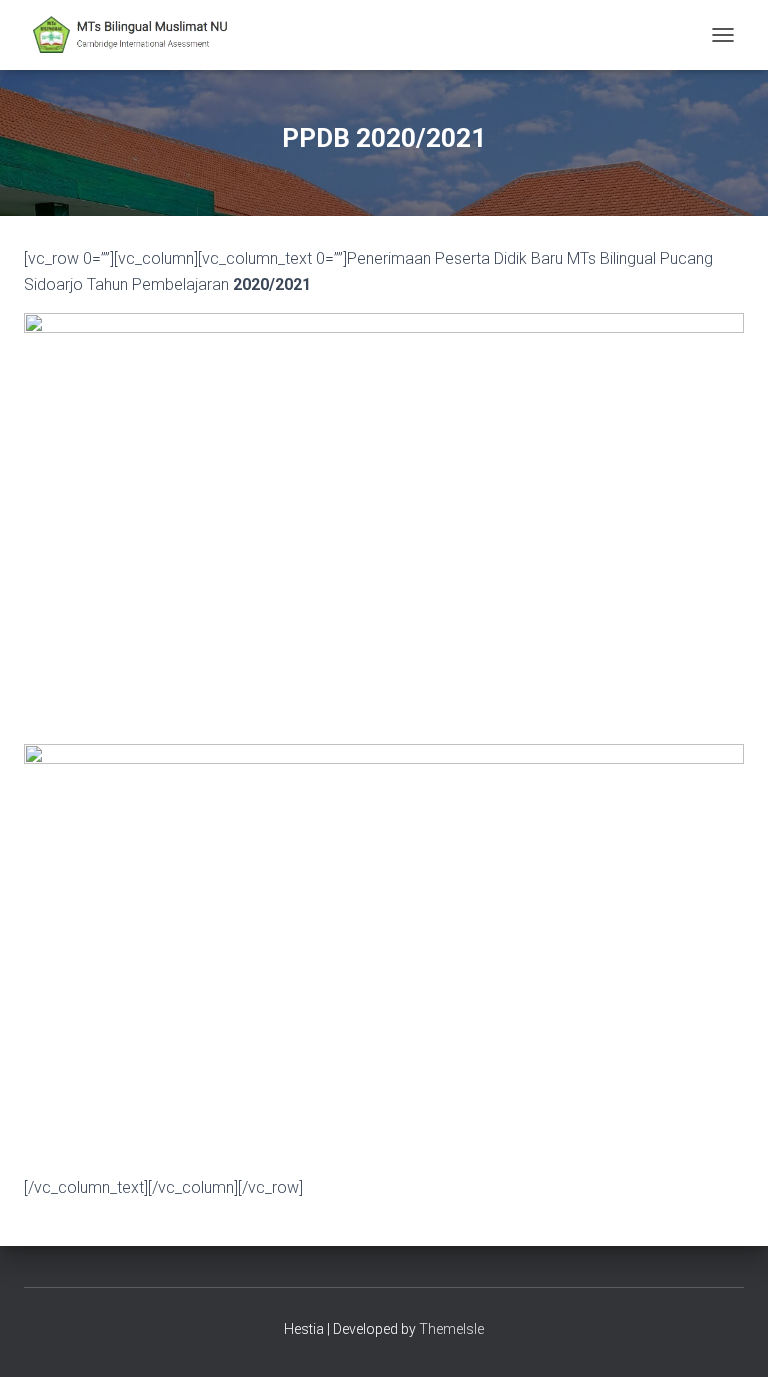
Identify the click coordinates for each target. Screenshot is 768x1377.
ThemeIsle (451, 1329)
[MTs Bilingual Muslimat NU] (140, 35)
